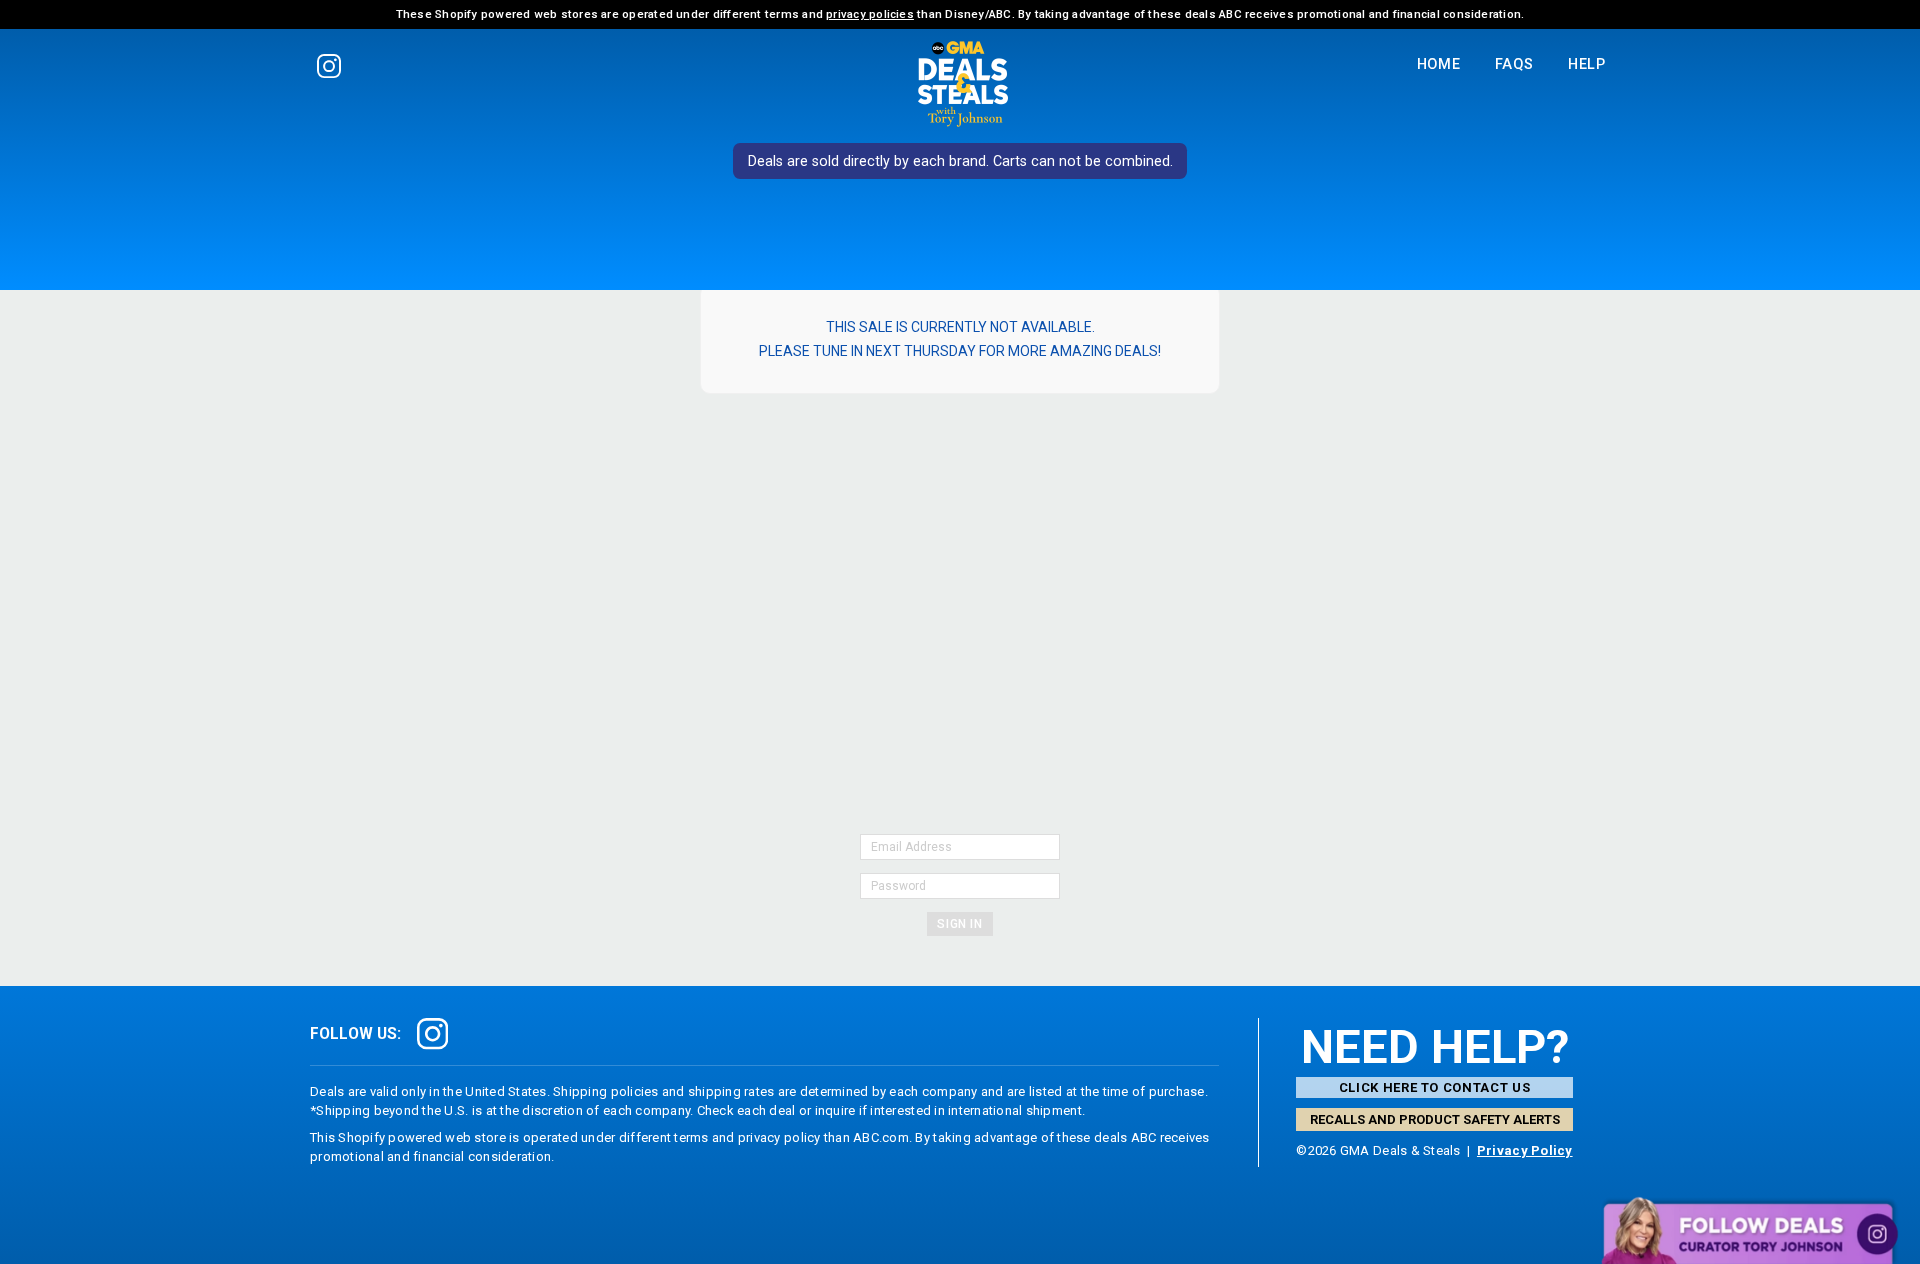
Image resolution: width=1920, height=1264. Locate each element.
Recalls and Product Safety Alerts (1435, 1119)
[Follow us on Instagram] (328, 65)
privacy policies (870, 14)
